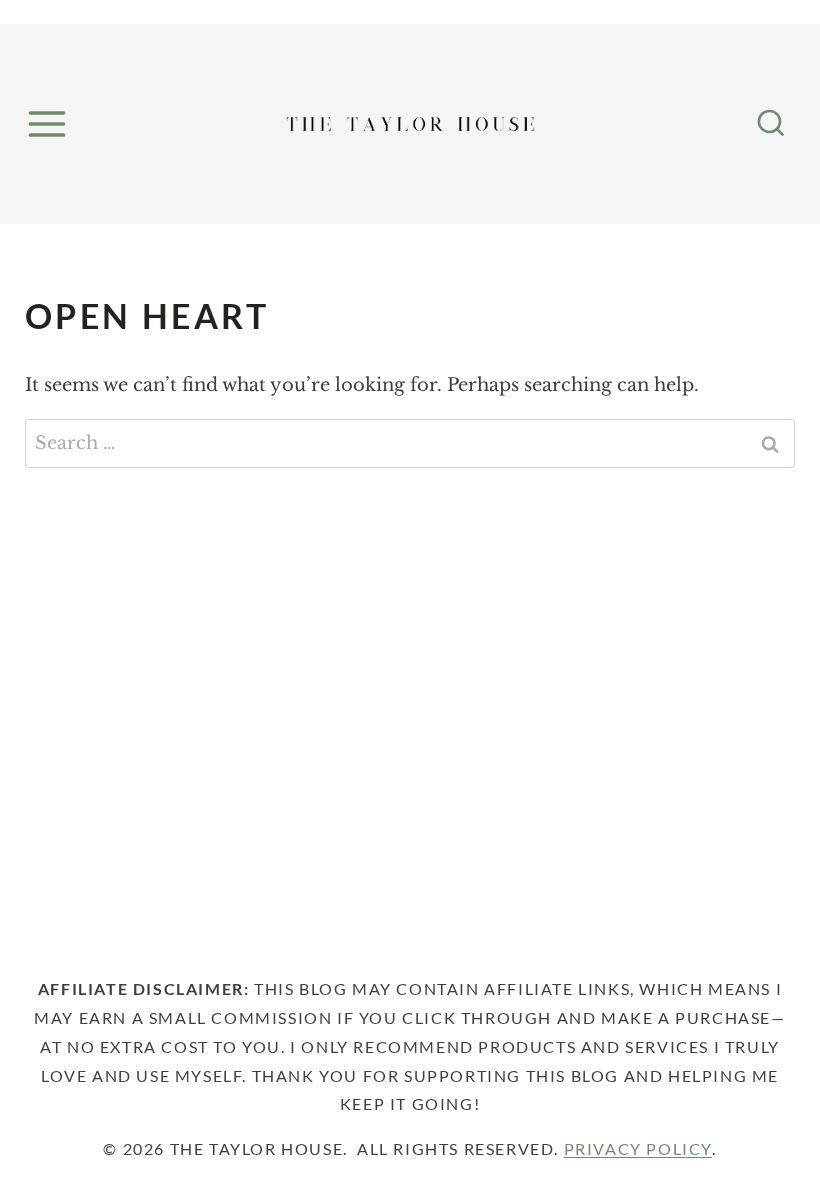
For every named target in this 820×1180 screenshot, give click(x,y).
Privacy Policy (638, 1148)
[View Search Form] (771, 124)
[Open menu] (50, 123)
